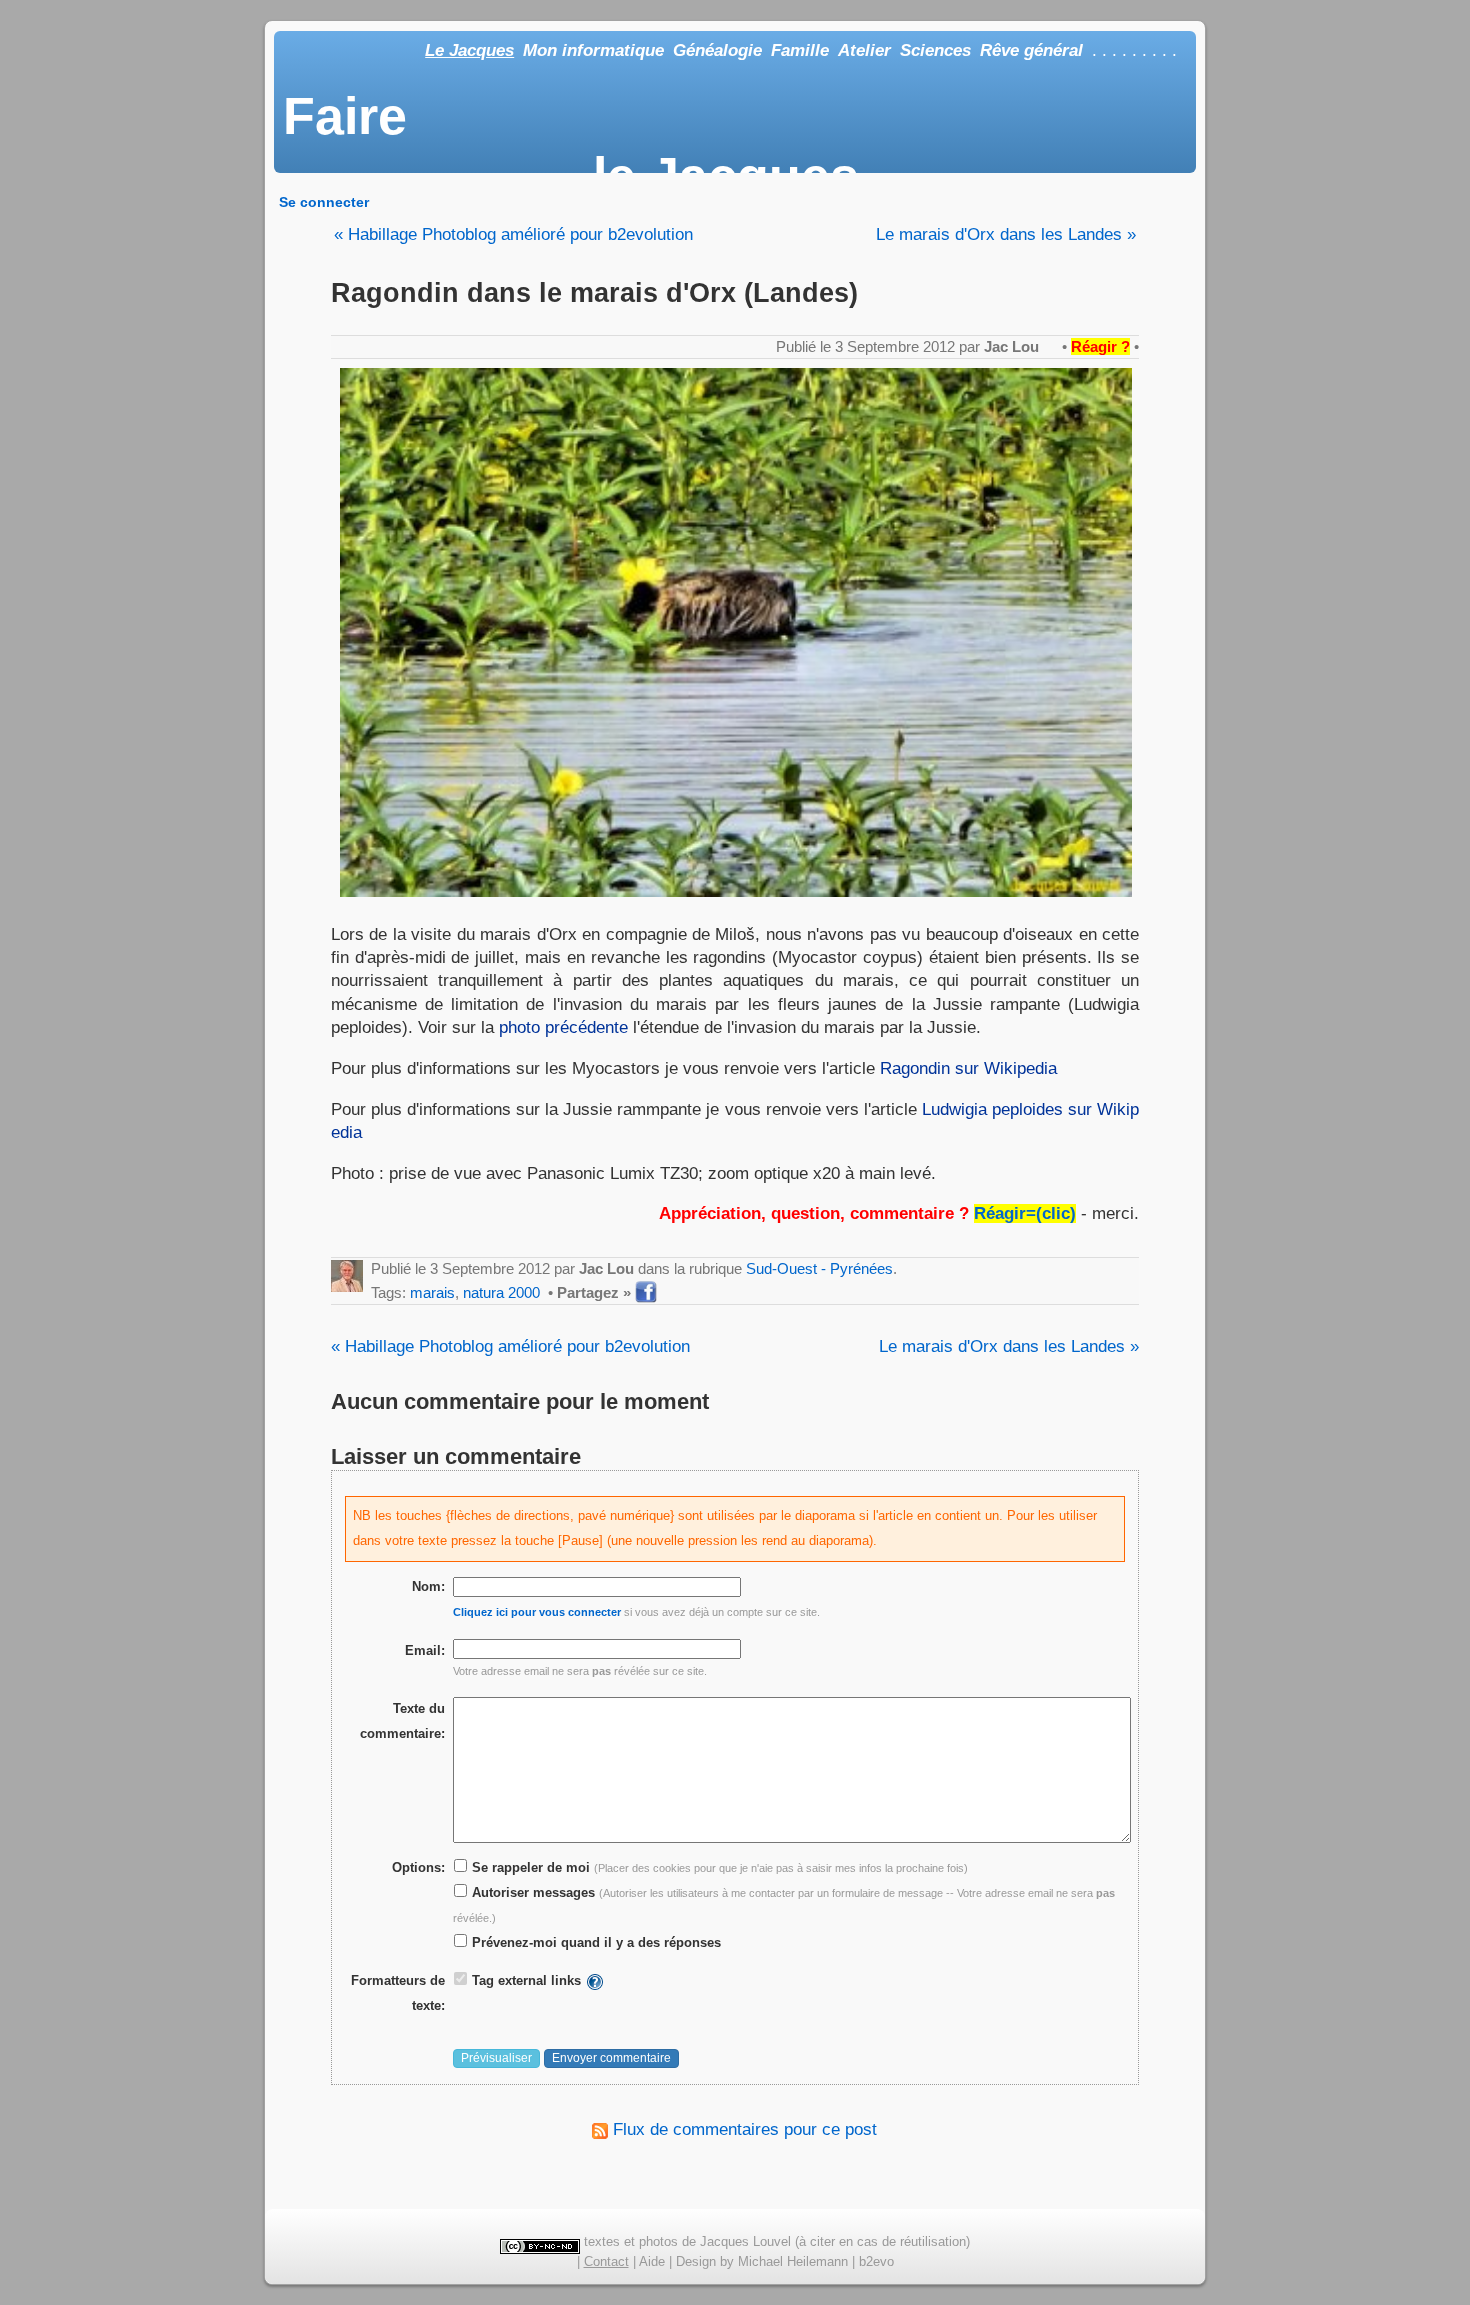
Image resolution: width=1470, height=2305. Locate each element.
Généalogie (717, 50)
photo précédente (563, 1027)
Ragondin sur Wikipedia (968, 1068)
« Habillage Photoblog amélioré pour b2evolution (513, 234)
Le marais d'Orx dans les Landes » (1006, 234)
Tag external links (526, 1980)
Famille (800, 50)
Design (696, 2261)
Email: (425, 1650)
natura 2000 (501, 1292)
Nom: (428, 1586)
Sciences (935, 50)
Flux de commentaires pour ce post (742, 2129)
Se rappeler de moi (529, 1867)
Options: (418, 1867)
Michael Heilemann (793, 2261)
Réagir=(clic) (1025, 1213)
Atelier (864, 50)
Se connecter (324, 202)
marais (432, 1292)
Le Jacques (469, 50)
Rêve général (1031, 50)
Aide (652, 2261)
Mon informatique (593, 50)
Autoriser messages (531, 1892)
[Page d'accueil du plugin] (595, 1980)
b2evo (876, 2261)
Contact (606, 2261)
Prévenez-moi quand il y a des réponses (594, 1942)
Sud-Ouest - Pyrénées (819, 1268)
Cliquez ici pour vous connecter (537, 1612)
